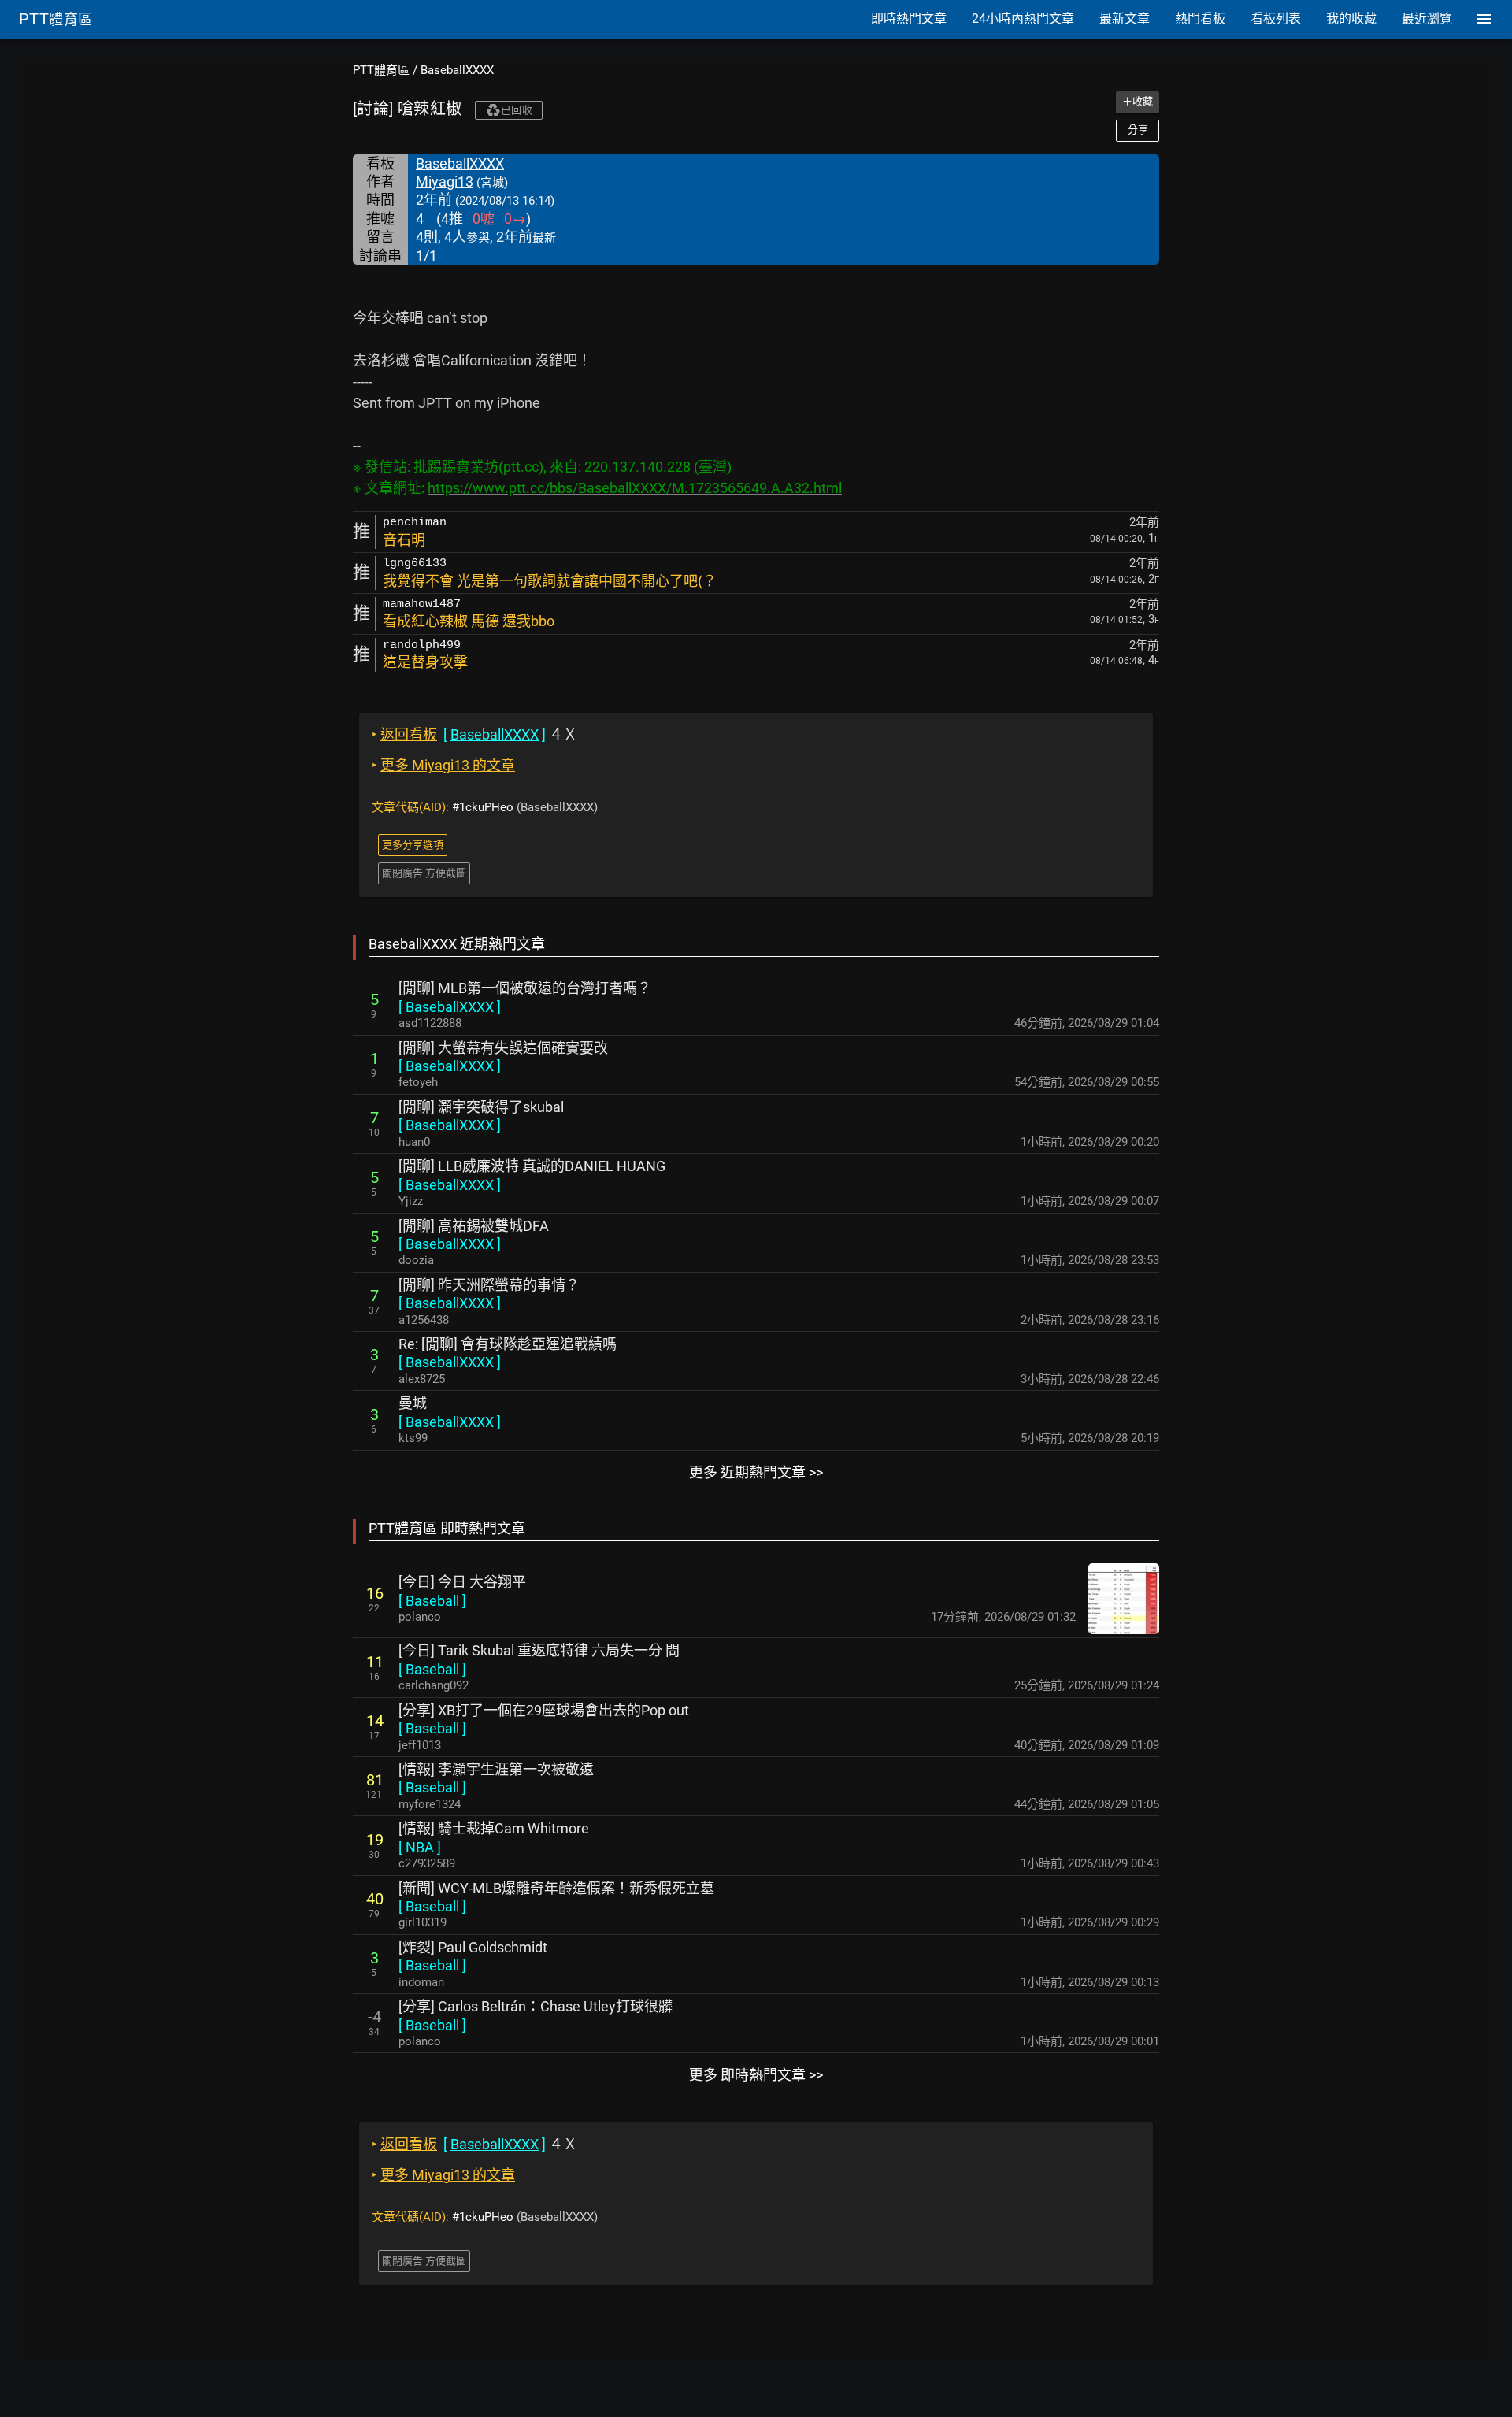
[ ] (450, 1007)
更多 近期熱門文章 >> (756, 1472)
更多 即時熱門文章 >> (756, 2075)
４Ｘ (474, 734)
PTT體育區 (381, 70)
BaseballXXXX (457, 70)
